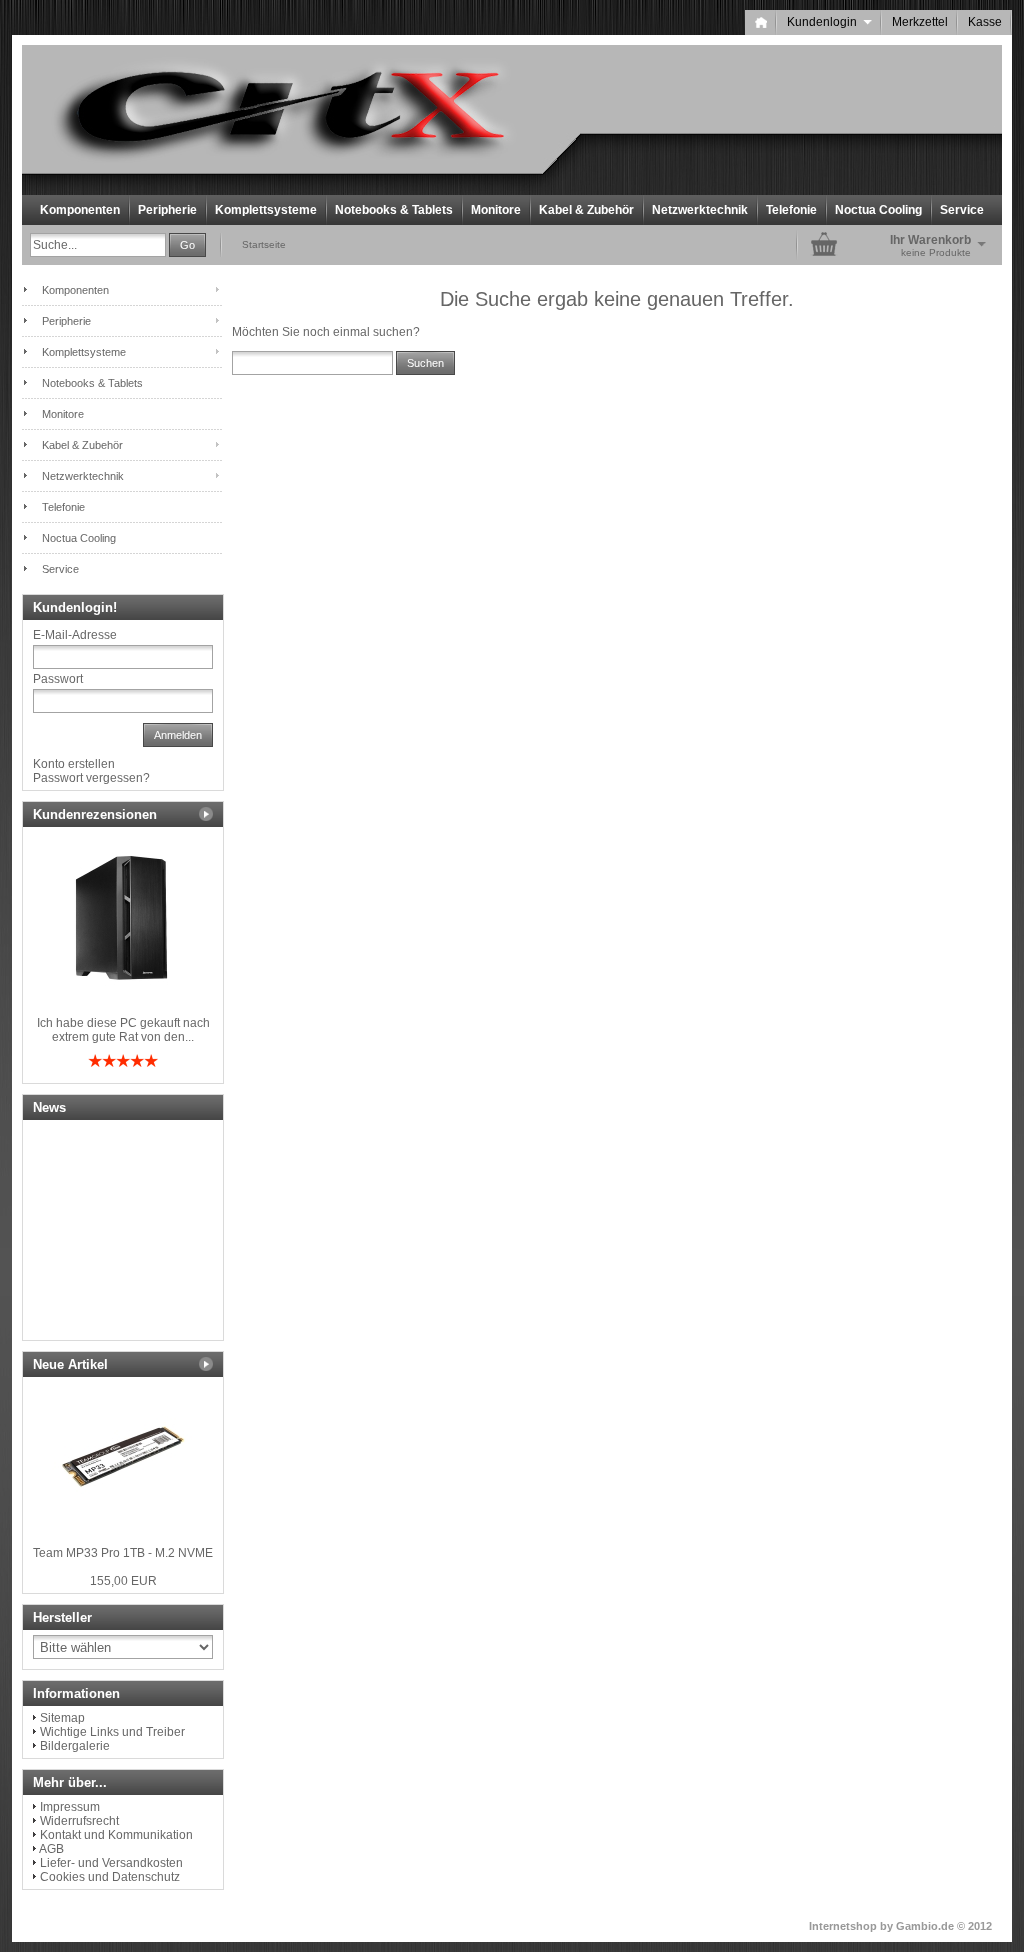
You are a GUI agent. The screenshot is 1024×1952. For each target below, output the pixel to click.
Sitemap (62, 1718)
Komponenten (80, 210)
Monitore (496, 210)
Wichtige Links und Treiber (112, 1732)
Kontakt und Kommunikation (116, 1835)
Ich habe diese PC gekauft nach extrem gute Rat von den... (123, 1030)
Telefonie (791, 210)
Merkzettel (920, 22)
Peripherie (167, 210)
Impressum (70, 1807)
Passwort (58, 679)
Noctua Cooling (878, 210)
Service (962, 210)
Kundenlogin (829, 22)
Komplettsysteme (266, 210)
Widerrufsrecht (79, 1821)
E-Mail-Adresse (75, 635)
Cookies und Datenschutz (110, 1877)
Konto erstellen (74, 764)
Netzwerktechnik (700, 210)
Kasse (985, 22)
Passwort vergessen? (91, 778)
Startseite (264, 244)
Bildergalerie (75, 1746)
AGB (51, 1849)
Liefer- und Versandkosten (111, 1863)
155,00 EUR (123, 1581)
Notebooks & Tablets (394, 210)
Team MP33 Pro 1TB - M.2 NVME (123, 1553)
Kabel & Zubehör (586, 210)
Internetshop (843, 1926)
